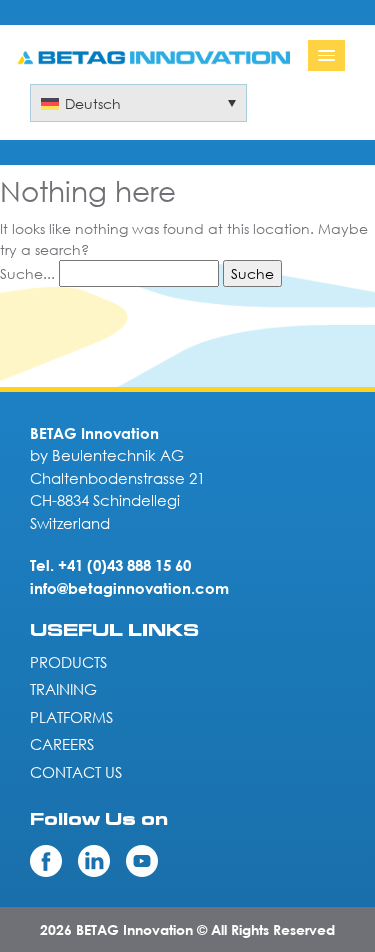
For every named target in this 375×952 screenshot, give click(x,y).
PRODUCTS (68, 662)
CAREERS (62, 744)
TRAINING (63, 689)
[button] (138, 103)
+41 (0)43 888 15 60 (124, 565)
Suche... (27, 273)
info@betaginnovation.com (129, 588)
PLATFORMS (71, 717)
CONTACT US (76, 772)
